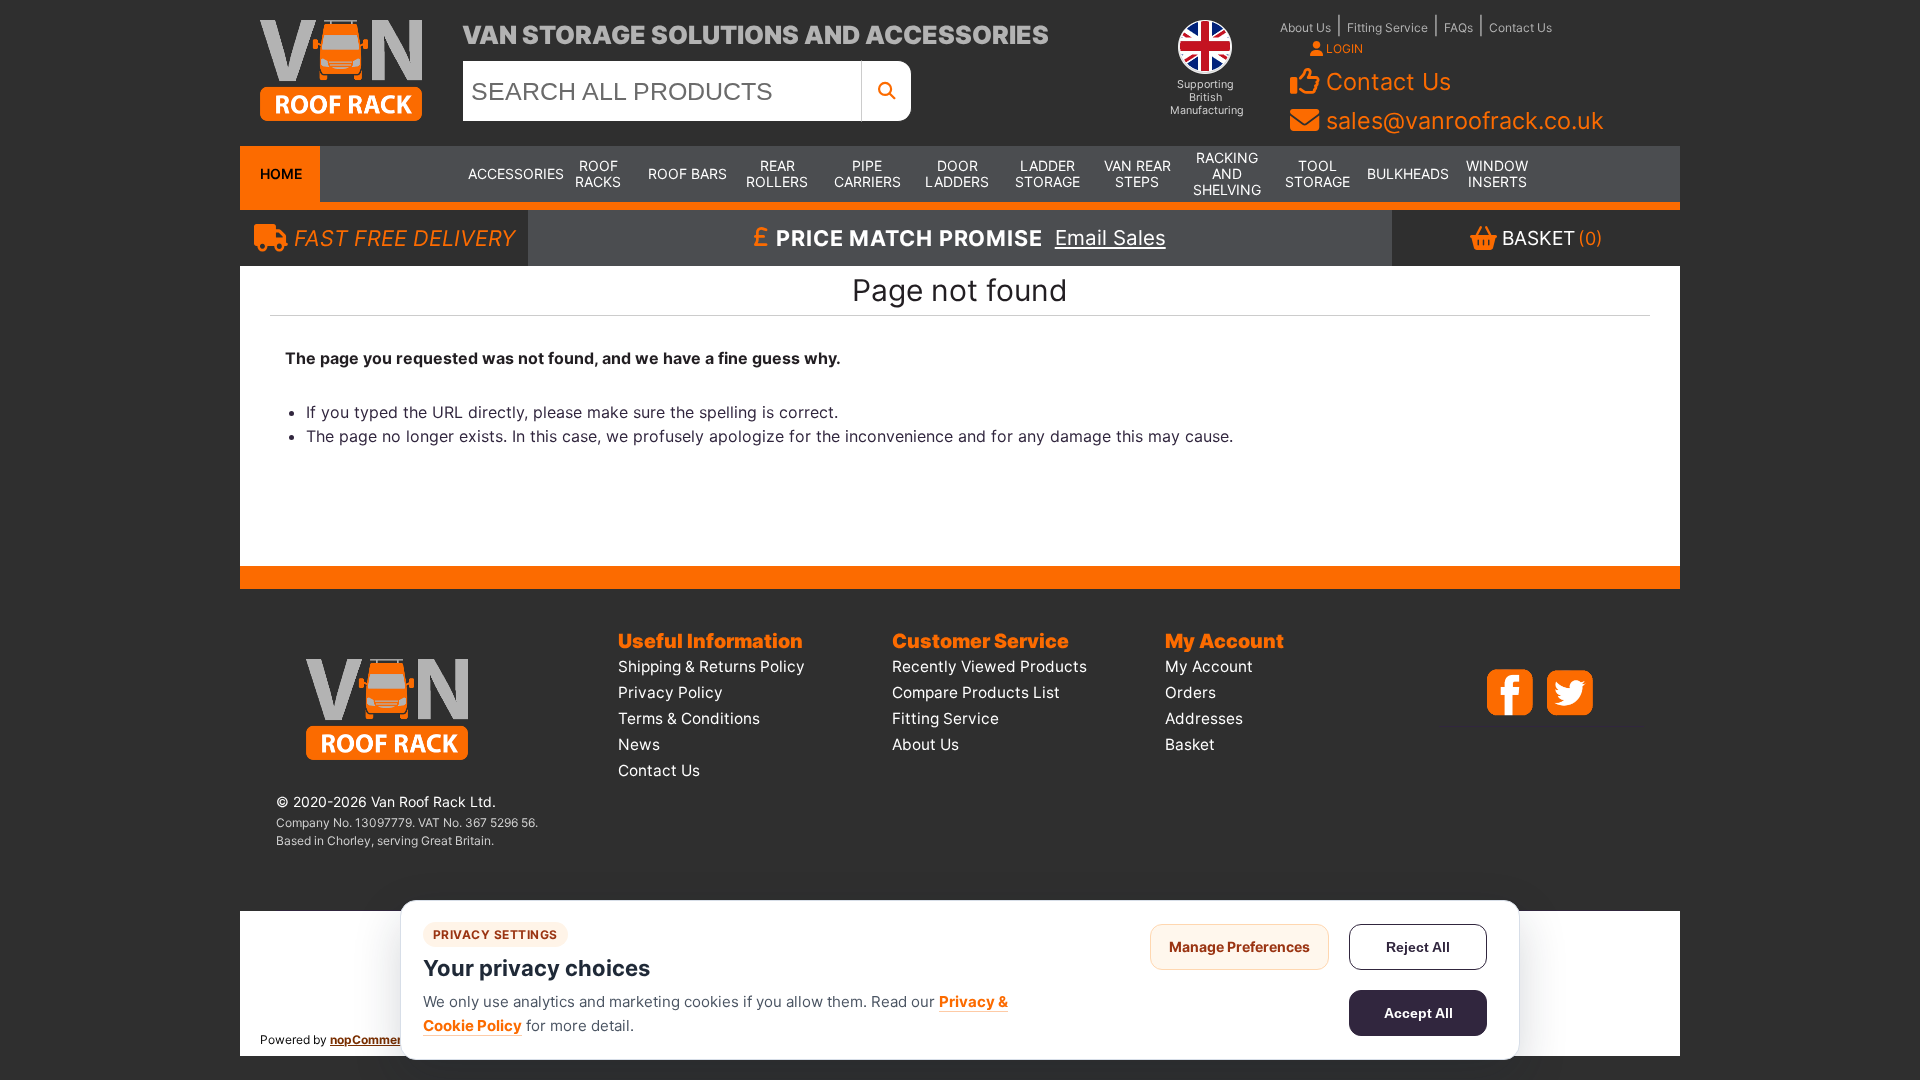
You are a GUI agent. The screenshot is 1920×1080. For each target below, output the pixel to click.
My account (1209, 666)
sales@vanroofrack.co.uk (1465, 120)
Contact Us (1520, 27)
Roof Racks (598, 173)
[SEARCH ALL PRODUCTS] (887, 91)
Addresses (1204, 718)
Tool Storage (1317, 173)
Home (280, 173)
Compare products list (976, 692)
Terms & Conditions (689, 718)
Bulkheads (1407, 173)
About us (925, 744)
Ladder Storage (1047, 173)
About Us (1305, 27)
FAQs (1458, 27)
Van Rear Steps (1137, 173)
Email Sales (1110, 238)
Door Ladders (957, 173)
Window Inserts (1497, 173)
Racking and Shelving (1227, 173)
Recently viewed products (989, 666)
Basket (1190, 744)
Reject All (1418, 947)
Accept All (1418, 1013)
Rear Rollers (777, 173)
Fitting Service (1387, 27)
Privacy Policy (670, 692)
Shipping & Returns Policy (711, 666)
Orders (1190, 692)
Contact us (659, 770)
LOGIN (1343, 48)
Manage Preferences (1239, 946)
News (639, 744)
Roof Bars (687, 173)
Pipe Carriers (867, 173)
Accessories (508, 173)
